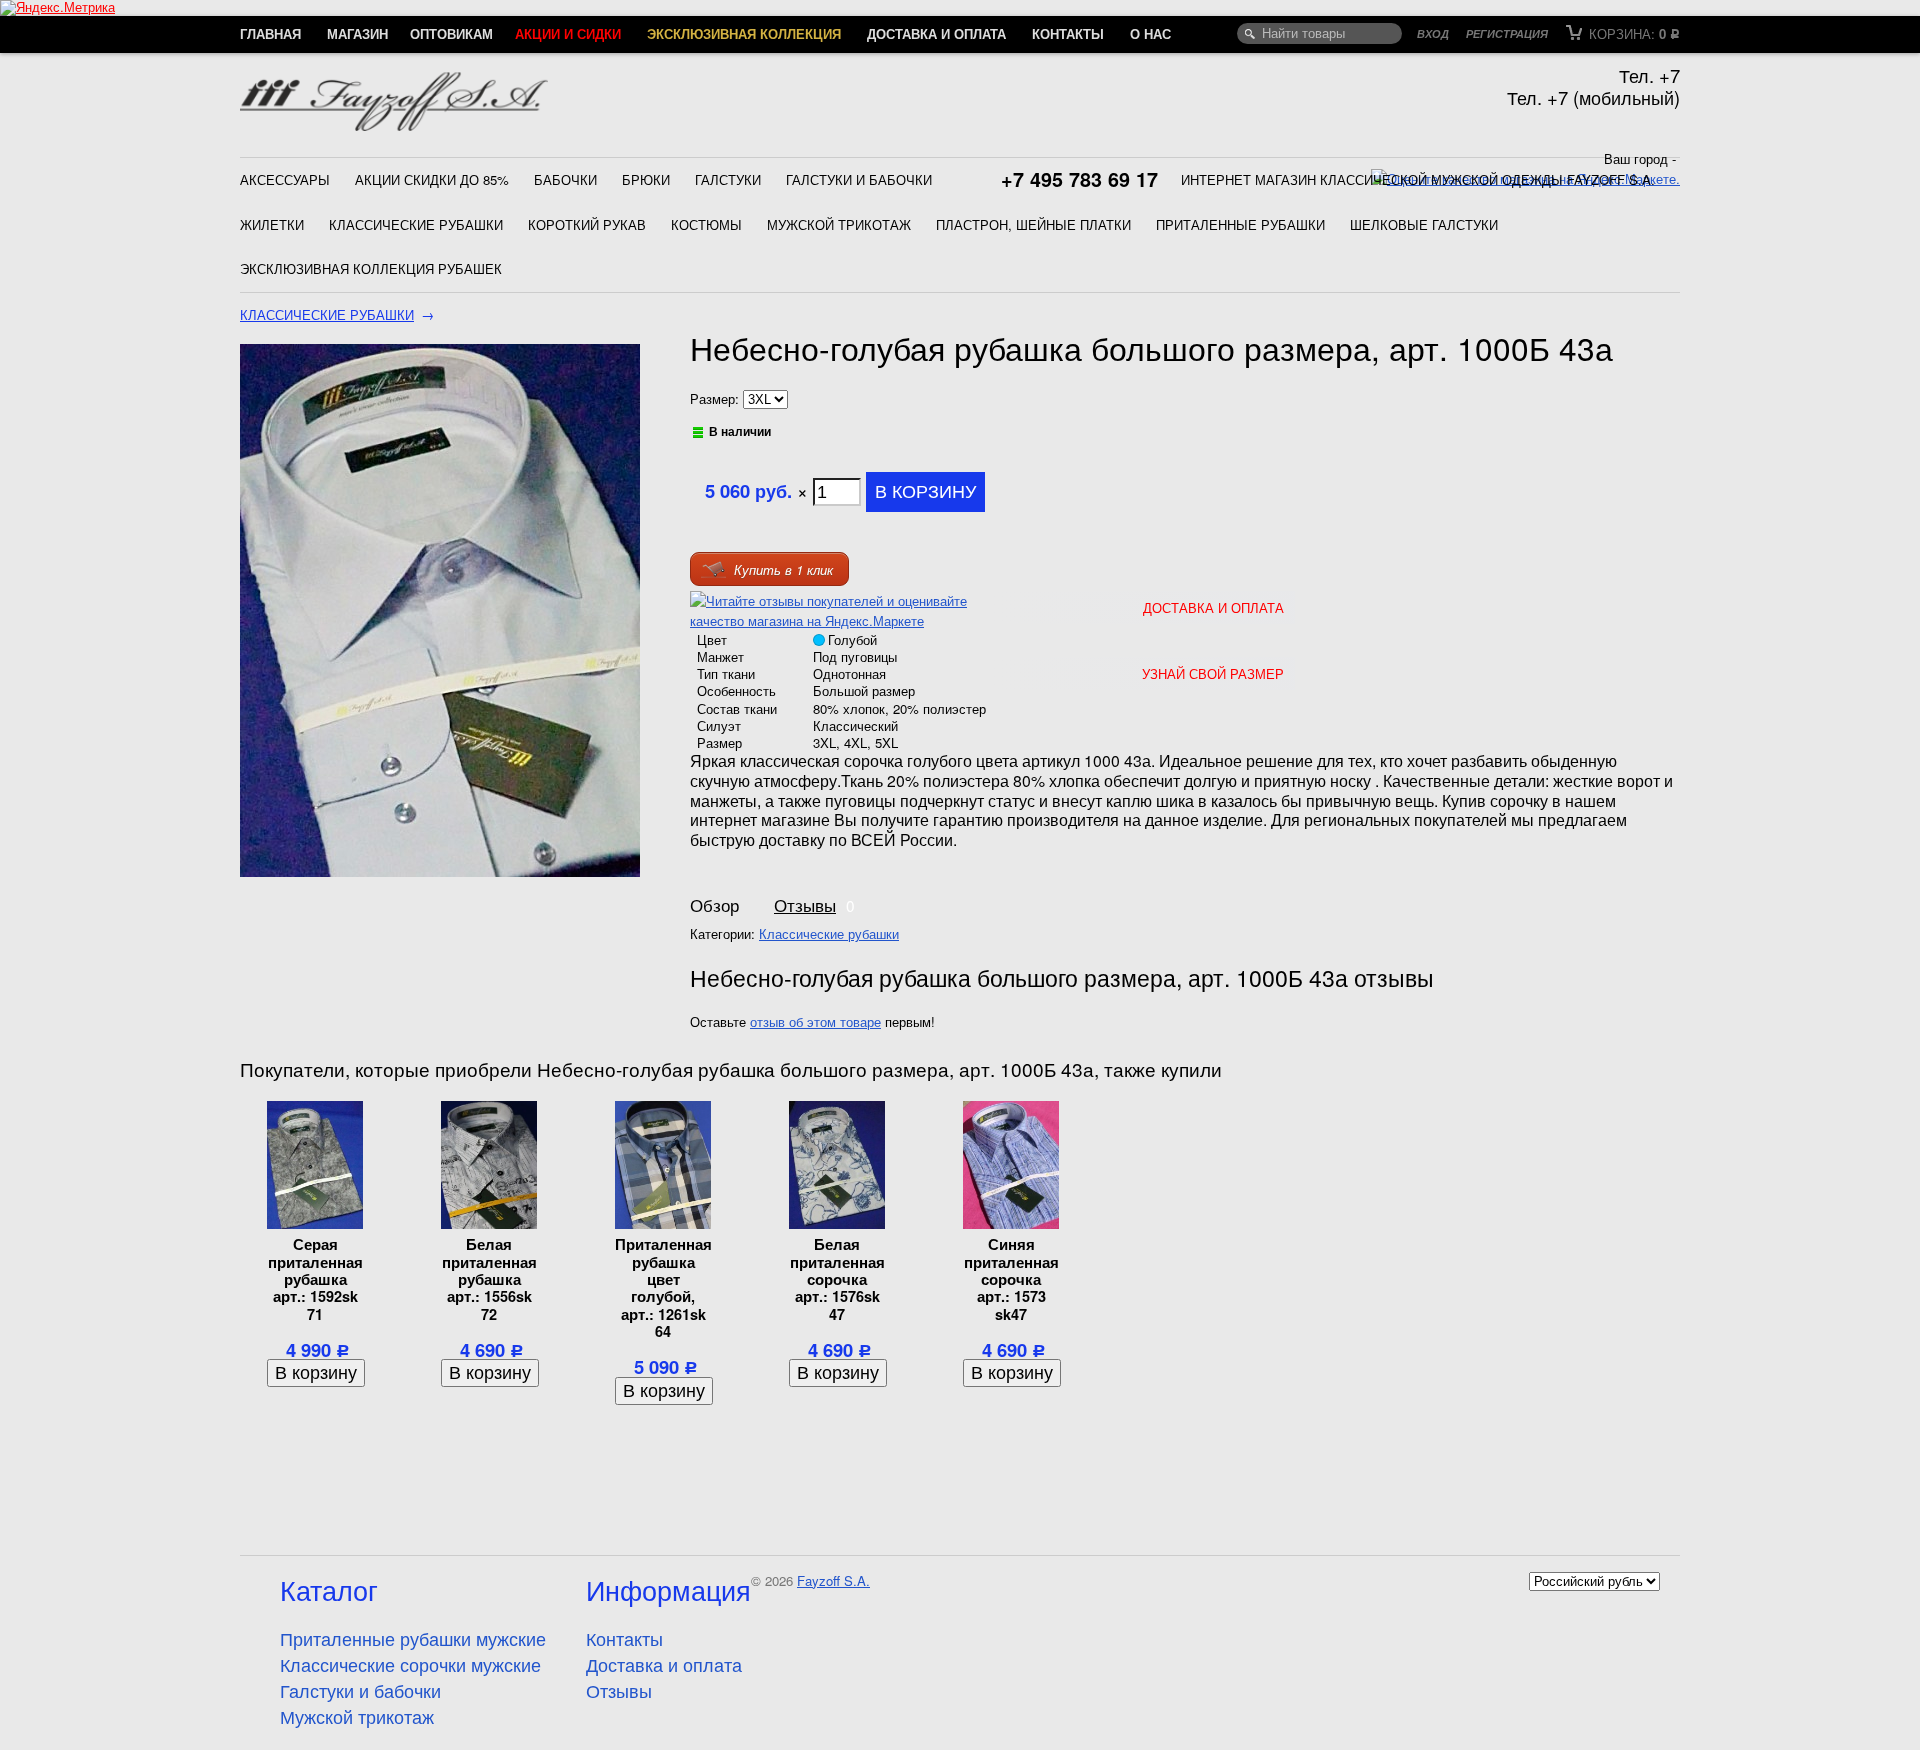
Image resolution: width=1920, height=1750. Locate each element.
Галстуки (728, 179)
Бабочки (565, 179)
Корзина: (1632, 33)
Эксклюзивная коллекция (744, 33)
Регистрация (1507, 33)
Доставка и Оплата (1213, 607)
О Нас (1150, 33)
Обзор (714, 905)
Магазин (357, 33)
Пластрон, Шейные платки (1033, 224)
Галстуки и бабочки (859, 179)
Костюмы (706, 224)
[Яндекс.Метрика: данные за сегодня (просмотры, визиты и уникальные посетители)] (57, 8)
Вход (1433, 33)
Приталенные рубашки (1240, 224)
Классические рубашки (416, 224)
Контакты (1068, 33)
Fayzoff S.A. (833, 1580)
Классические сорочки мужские (410, 1664)
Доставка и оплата (936, 33)
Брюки (646, 179)
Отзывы (805, 905)
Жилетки (272, 224)
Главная (270, 33)
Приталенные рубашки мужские (413, 1638)
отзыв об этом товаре (815, 1021)
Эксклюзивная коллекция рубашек (371, 268)
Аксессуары (285, 179)
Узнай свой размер (1213, 673)
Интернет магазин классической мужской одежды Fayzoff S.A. (1418, 179)
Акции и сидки (568, 33)
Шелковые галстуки (1424, 224)
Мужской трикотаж (839, 224)
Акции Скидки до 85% (432, 179)
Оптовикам (451, 33)
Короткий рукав (587, 224)
